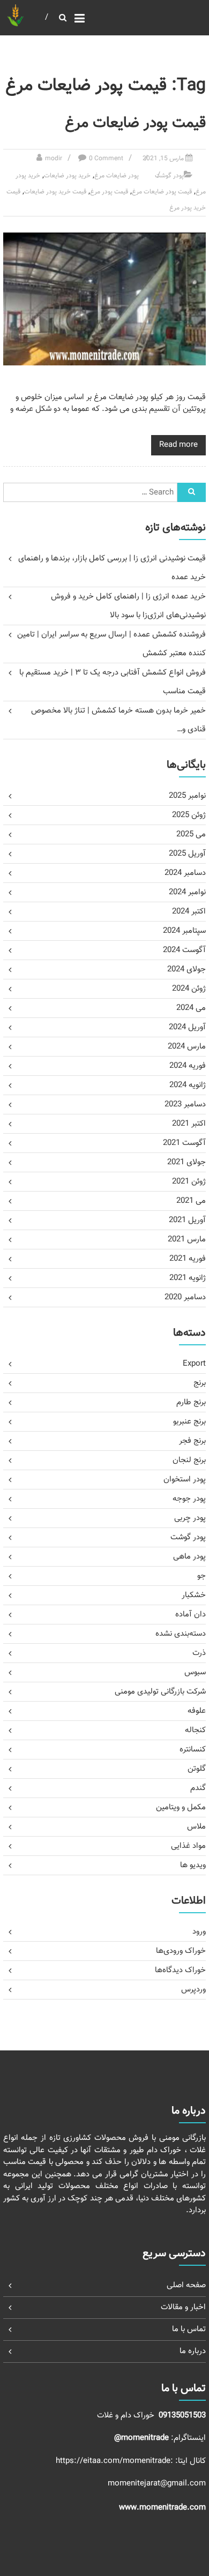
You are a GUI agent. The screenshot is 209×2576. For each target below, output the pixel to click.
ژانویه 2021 (188, 1278)
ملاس (196, 1827)
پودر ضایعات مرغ (117, 176)
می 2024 (191, 1008)
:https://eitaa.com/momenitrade (115, 2461)
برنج (200, 1383)
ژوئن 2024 (189, 989)
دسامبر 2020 (185, 1297)
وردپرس (193, 1990)
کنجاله (195, 1730)
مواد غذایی (188, 1846)
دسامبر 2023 (185, 1104)
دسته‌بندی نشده (181, 1634)
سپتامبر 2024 (184, 931)
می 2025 (191, 834)
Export (194, 1364)
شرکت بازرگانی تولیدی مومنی (160, 1692)
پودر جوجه (189, 1499)
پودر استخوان (185, 1480)
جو (201, 1576)
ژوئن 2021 (189, 1182)
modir (54, 159)
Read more (178, 445)
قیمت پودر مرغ (109, 192)
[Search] (192, 492)
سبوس (195, 1672)
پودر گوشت (169, 176)
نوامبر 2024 (187, 892)
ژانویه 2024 (188, 1085)
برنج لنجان (189, 1460)
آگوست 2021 (184, 1143)
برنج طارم (191, 1402)
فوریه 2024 (188, 1066)
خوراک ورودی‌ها (181, 1951)
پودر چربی (190, 1518)
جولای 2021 (186, 1162)
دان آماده (191, 1615)
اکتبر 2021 (189, 1124)
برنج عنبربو (189, 1422)
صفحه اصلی (186, 2285)
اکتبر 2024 (189, 912)
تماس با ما (189, 2329)
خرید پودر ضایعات (67, 176)
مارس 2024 (187, 1047)
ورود (199, 1932)
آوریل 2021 (187, 1220)
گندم (198, 1788)
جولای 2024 (186, 969)
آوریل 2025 (187, 854)
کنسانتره (193, 1750)
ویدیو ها (193, 1865)
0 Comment (106, 159)
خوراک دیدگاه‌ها (180, 1970)
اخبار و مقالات (183, 2307)
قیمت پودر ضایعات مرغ (135, 123)
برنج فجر (192, 1441)
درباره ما (193, 2351)
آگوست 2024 (184, 950)
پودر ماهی (189, 1557)
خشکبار (194, 1595)
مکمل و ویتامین (181, 1807)
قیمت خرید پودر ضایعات (55, 192)
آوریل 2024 (187, 1027)
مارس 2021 (187, 1240)
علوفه (197, 1711)
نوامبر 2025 (187, 796)
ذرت (199, 1653)
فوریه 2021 (188, 1259)
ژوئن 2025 (189, 815)
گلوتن (197, 1769)
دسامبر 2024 (185, 873)
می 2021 (191, 1201)
